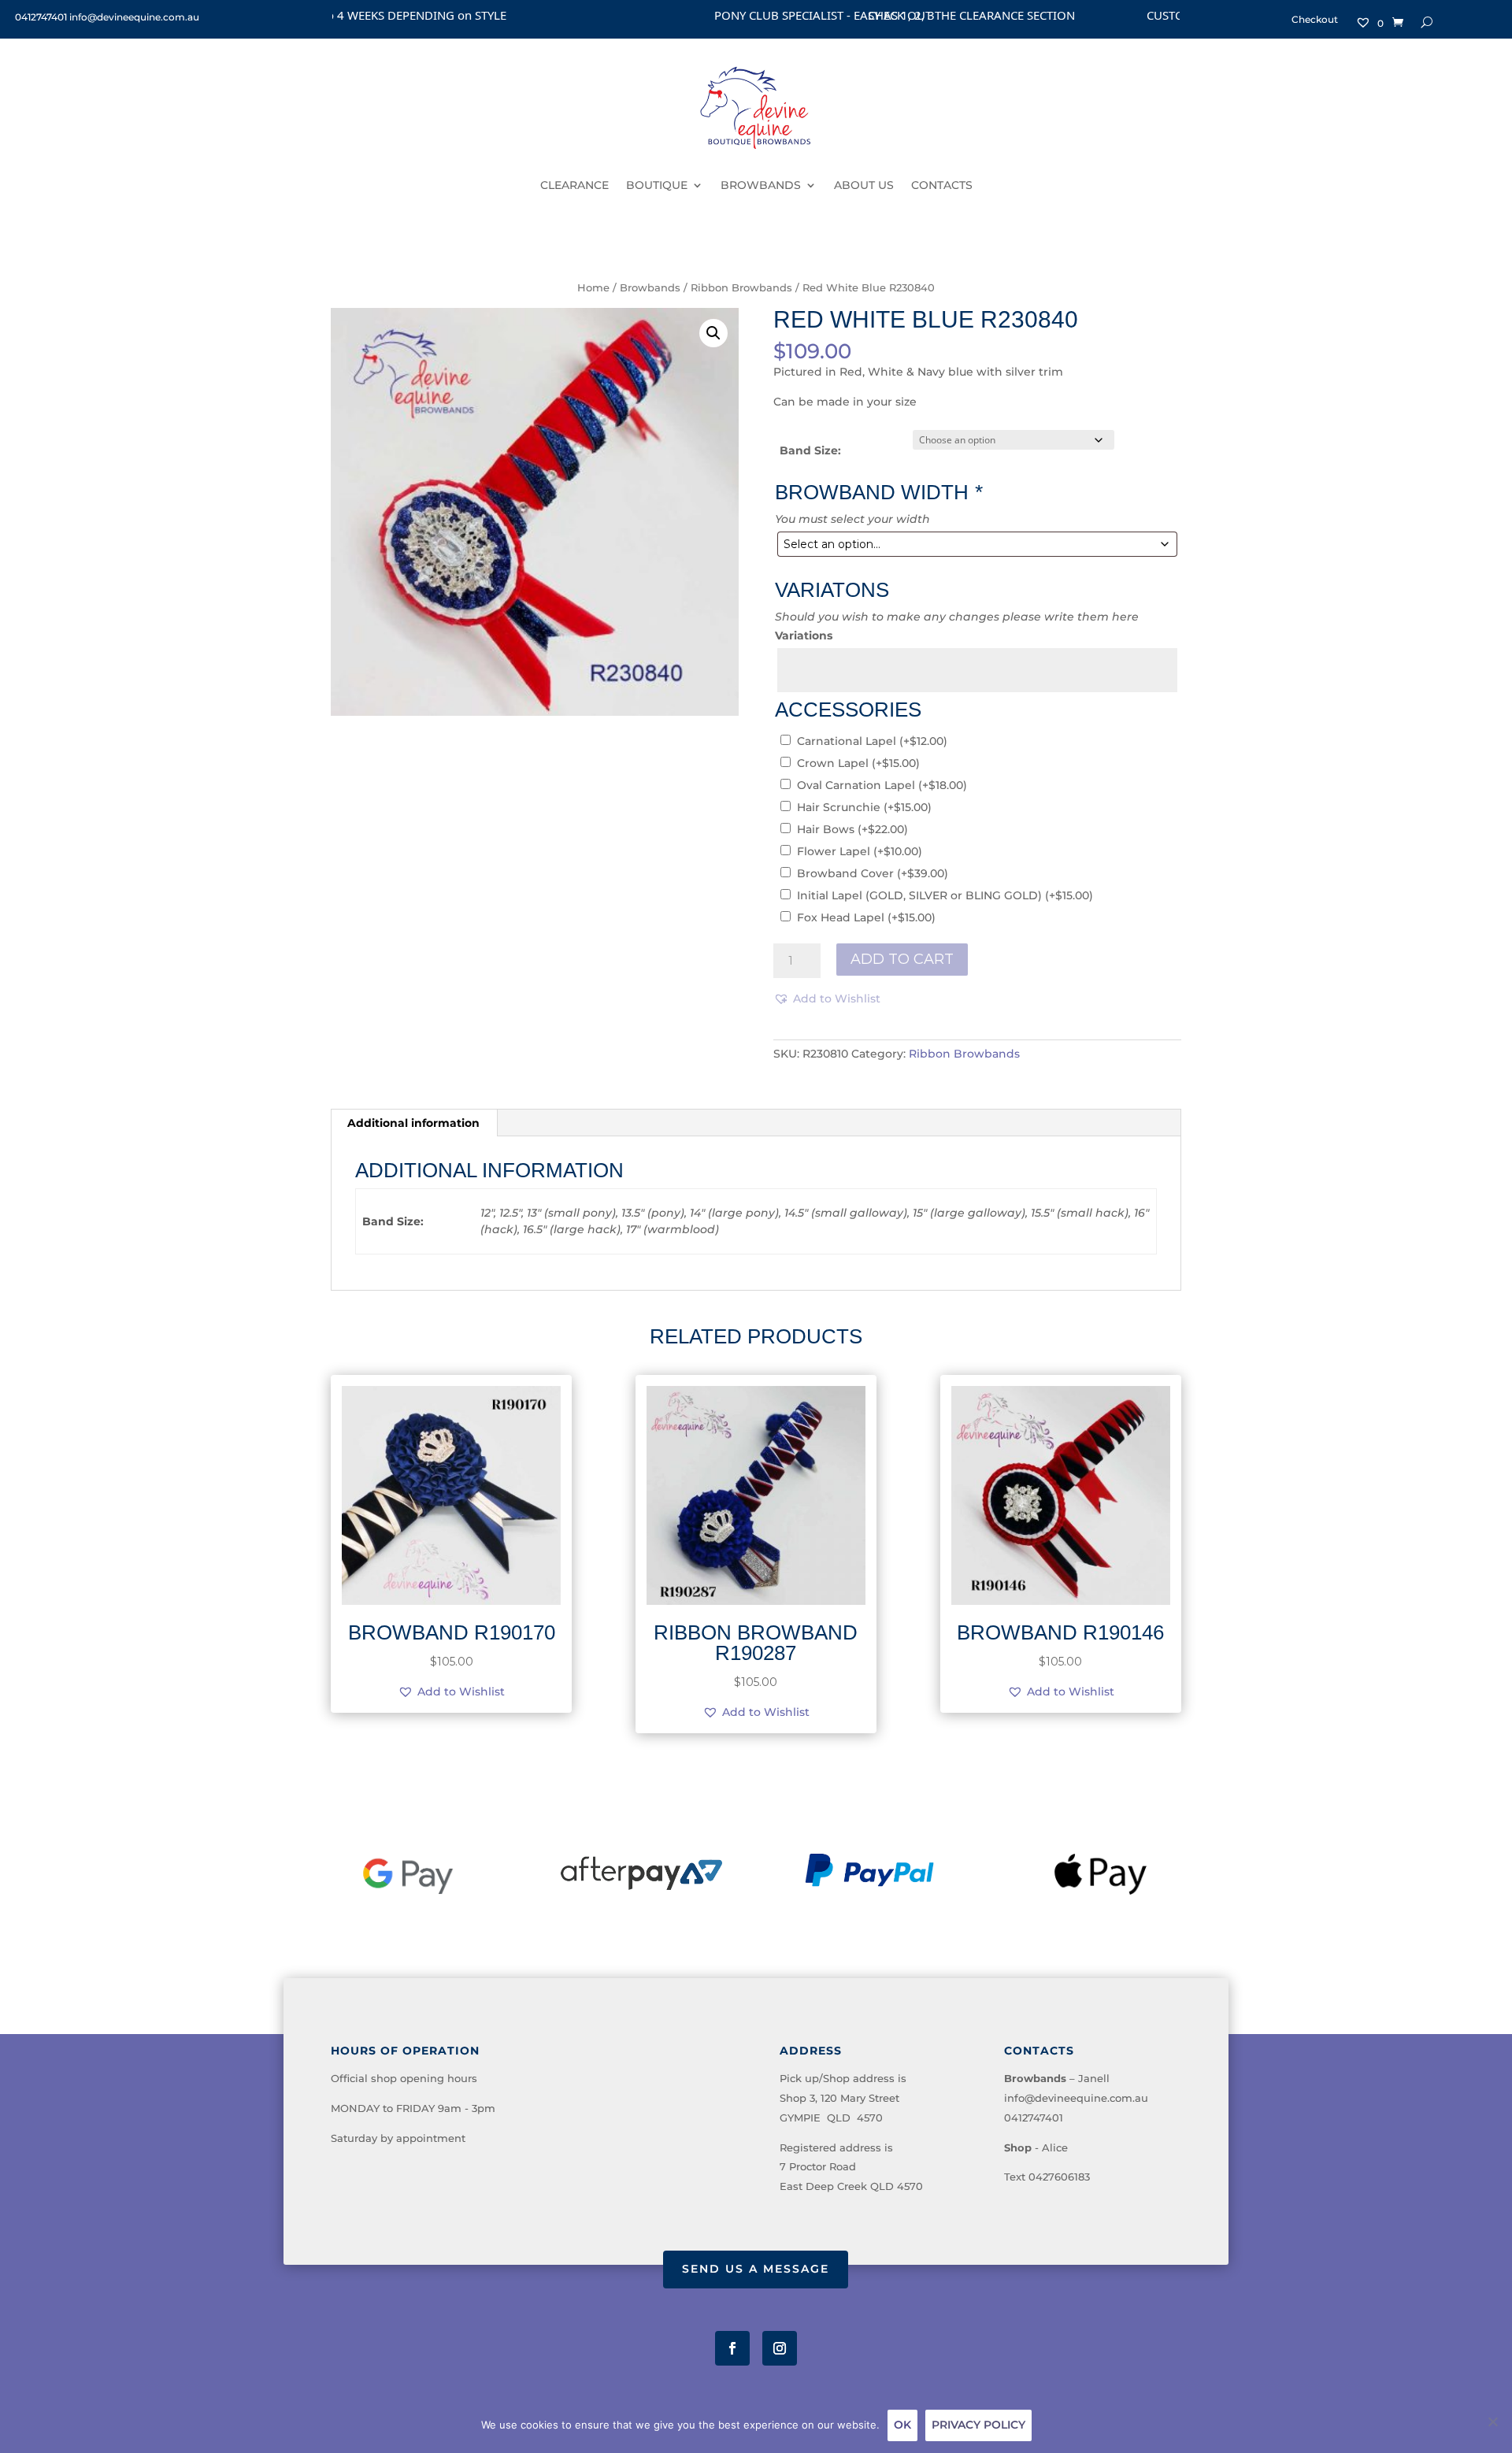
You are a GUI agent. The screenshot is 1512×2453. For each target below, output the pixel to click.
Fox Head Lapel (866, 917)
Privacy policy (978, 2425)
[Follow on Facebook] (732, 2348)
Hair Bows (852, 829)
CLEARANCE (574, 185)
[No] (1492, 2422)
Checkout (1315, 20)
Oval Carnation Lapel (882, 785)
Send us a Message (756, 2269)
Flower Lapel (860, 851)
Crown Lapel (858, 763)
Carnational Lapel (872, 741)
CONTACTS (942, 185)
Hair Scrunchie (864, 807)
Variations (804, 635)
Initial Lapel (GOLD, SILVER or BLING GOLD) (945, 895)
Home (593, 288)
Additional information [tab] (413, 1123)
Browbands (650, 288)
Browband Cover (873, 873)
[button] (713, 333)
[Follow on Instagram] (780, 2348)
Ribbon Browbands (741, 288)
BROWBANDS (761, 185)
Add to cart (902, 959)
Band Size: (810, 450)
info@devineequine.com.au (1076, 2098)
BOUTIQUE (657, 185)
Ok (902, 2425)
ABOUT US (864, 185)
